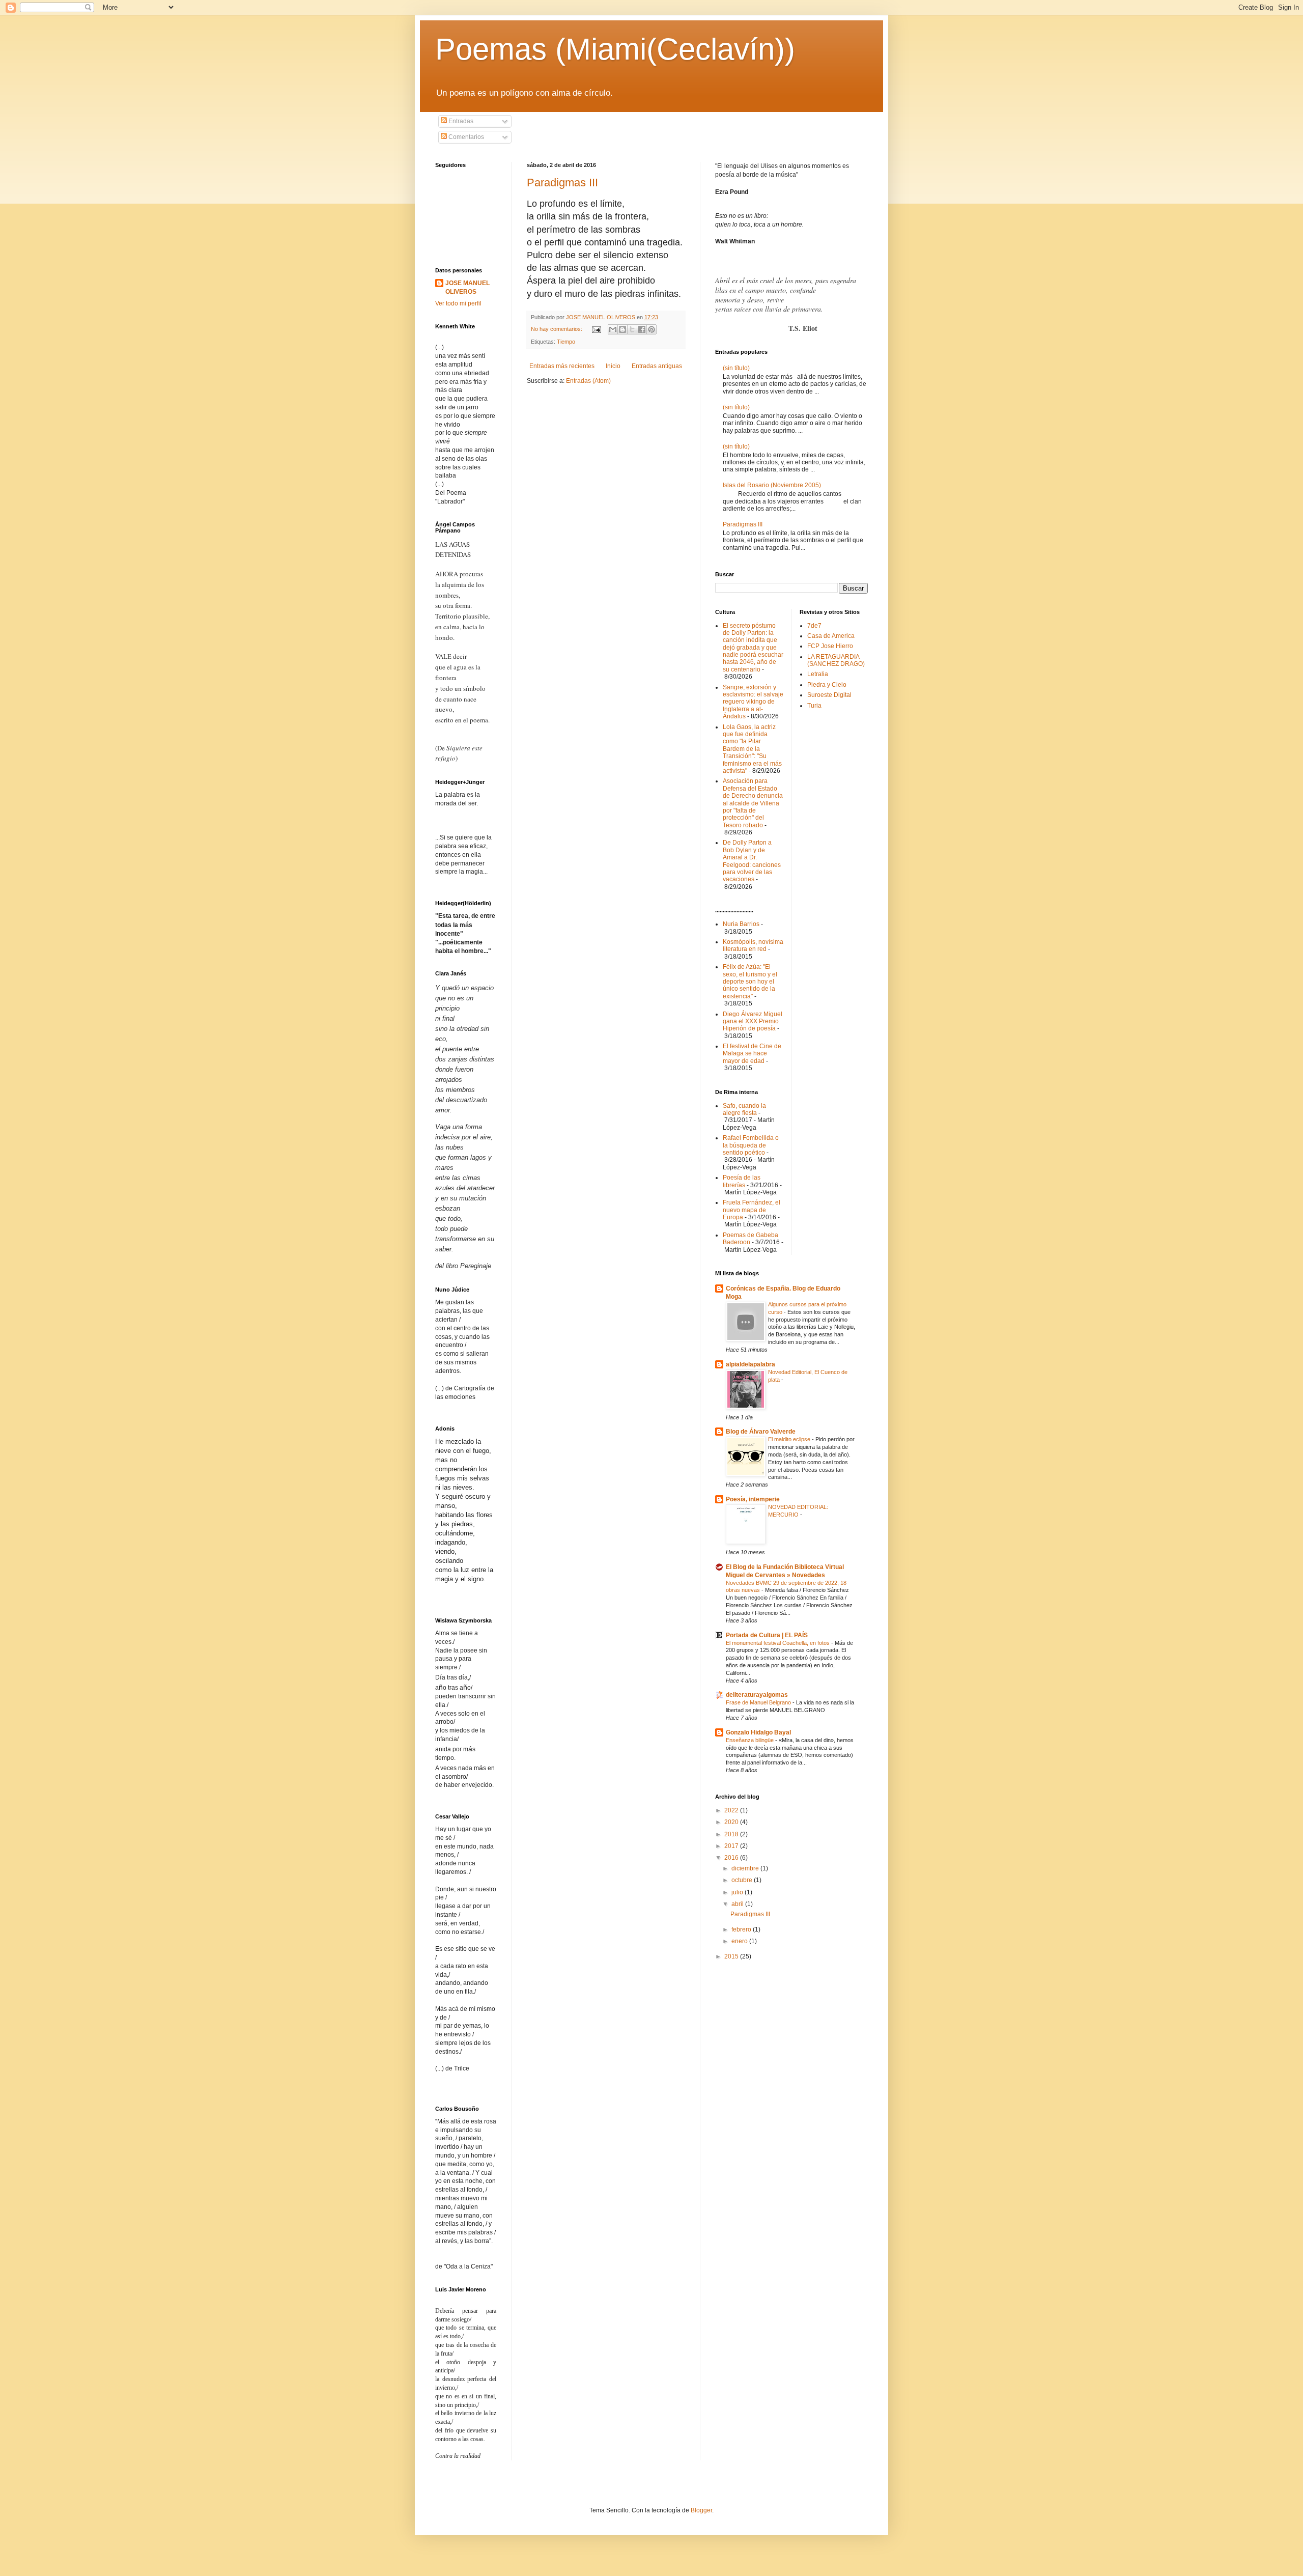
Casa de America (831, 636)
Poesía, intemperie (753, 1499)
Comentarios (465, 137)
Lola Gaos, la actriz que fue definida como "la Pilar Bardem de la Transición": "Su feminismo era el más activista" (752, 749)
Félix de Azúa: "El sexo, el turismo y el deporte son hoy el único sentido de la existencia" (750, 982)
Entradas (460, 121)
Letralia (818, 674)
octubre (743, 1880)
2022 (732, 1810)
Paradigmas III (562, 183)
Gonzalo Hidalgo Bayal (758, 1732)
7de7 (814, 626)
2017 (732, 1846)
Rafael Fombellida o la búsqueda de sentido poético (751, 1145)
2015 (732, 1956)
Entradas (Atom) (588, 381)
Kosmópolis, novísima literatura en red (753, 945)
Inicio (613, 366)
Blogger (701, 2510)
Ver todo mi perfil (458, 303)
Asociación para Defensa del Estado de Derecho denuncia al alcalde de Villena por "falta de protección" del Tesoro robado (753, 803)
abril (738, 1904)
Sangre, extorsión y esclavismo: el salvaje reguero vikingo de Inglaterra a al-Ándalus (753, 702)
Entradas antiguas (657, 366)
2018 (732, 1834)
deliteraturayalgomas (757, 1695)
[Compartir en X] (632, 329)
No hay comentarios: (557, 329)
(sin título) (736, 368)
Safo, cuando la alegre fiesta (744, 1109)
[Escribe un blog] (622, 329)
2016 (732, 1858)
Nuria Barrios (741, 924)
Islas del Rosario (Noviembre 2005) (772, 485)
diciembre (746, 1868)
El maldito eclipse (790, 1439)
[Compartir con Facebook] (642, 329)
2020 (732, 1822)
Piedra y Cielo (827, 685)
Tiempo (566, 342)
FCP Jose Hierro (830, 646)
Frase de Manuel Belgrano (759, 1702)
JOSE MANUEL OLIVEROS (468, 287)
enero (740, 1941)
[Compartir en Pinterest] (651, 329)
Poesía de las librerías (742, 1181)
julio (738, 1892)
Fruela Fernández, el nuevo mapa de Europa (752, 1210)
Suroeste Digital (829, 695)
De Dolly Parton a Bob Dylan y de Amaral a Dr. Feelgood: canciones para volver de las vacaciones (752, 861)
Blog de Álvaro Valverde (761, 1432)
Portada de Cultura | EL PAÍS (767, 1635)
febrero (742, 1929)
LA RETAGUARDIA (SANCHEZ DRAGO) (836, 660)
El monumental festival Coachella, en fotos (778, 1643)
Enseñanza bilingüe (750, 1740)
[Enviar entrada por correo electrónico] (596, 329)
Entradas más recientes (562, 366)
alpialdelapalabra (750, 1364)
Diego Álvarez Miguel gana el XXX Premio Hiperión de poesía (753, 1021)
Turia (814, 706)
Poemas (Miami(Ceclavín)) (615, 49)
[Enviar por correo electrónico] (613, 329)
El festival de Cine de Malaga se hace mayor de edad (752, 1054)
